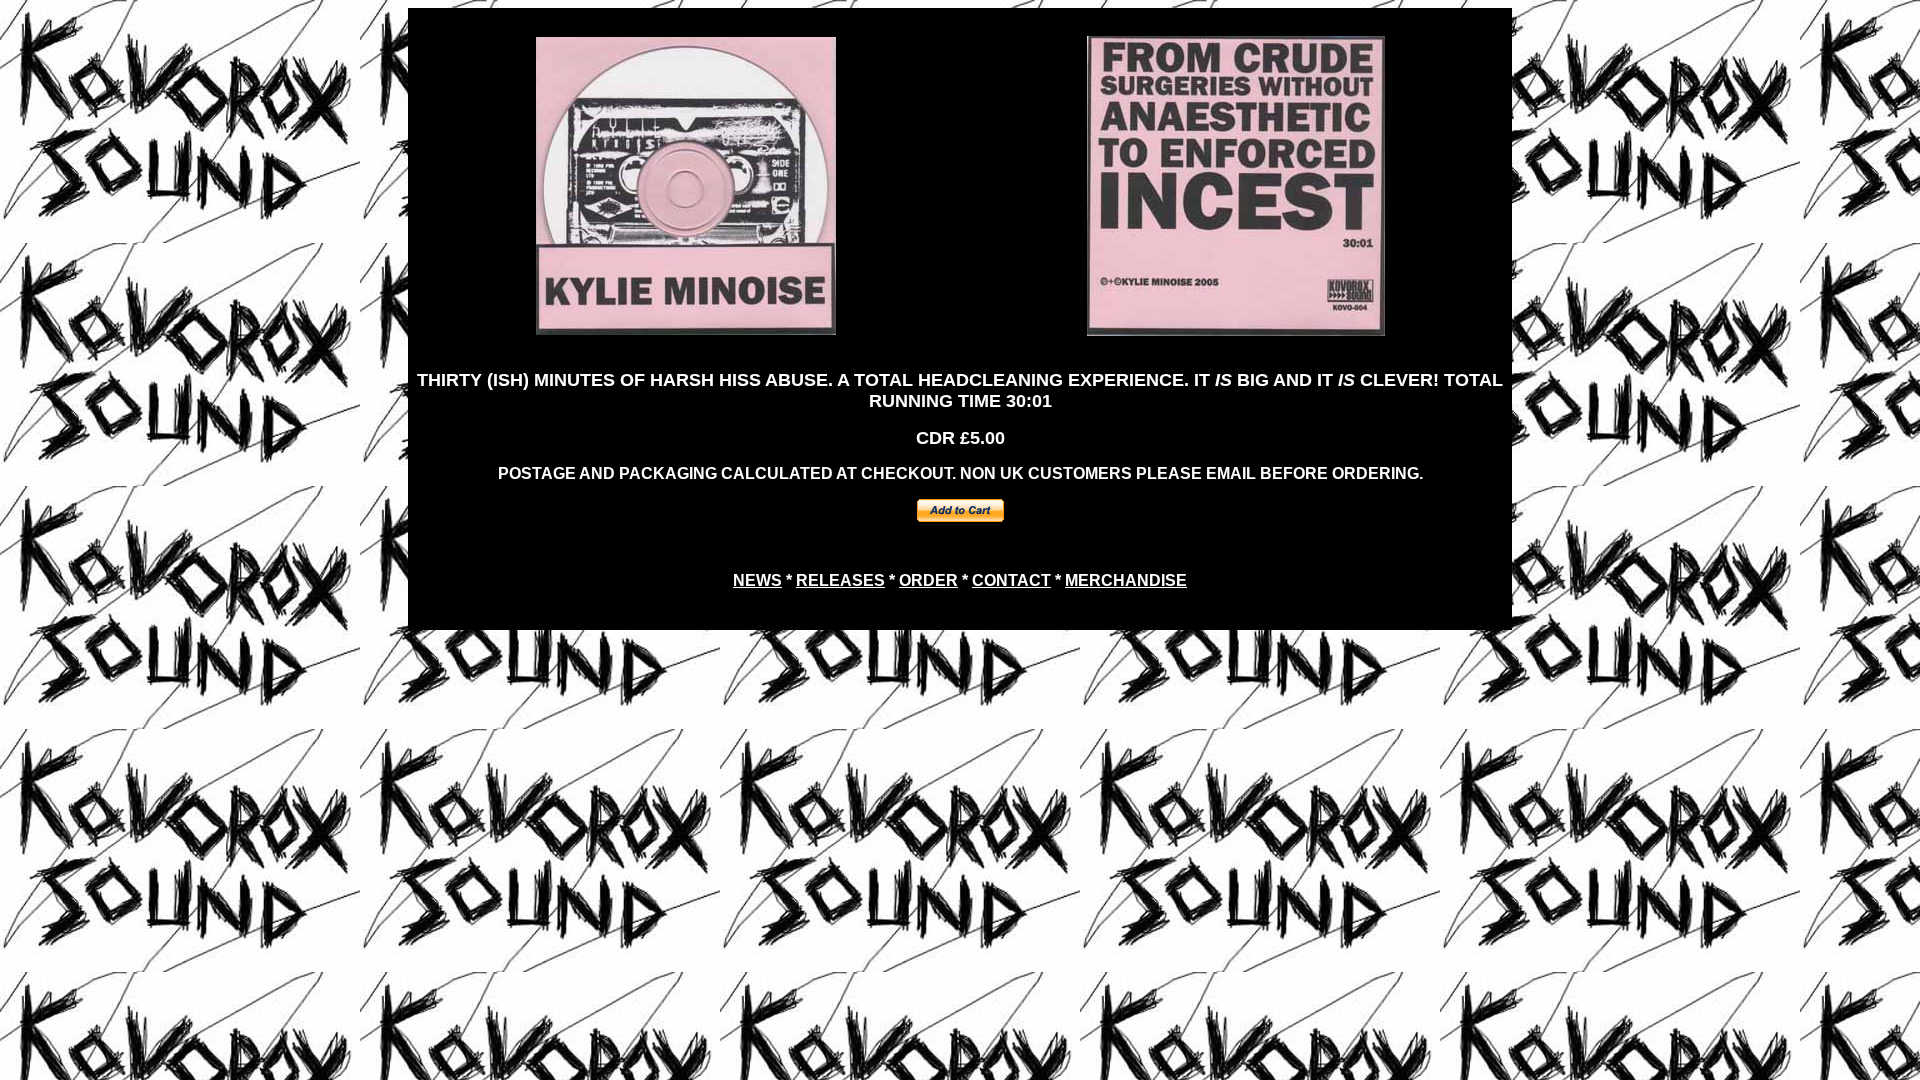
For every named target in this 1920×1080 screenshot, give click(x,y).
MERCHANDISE (1126, 580)
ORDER (928, 580)
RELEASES (840, 580)
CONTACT (1011, 580)
